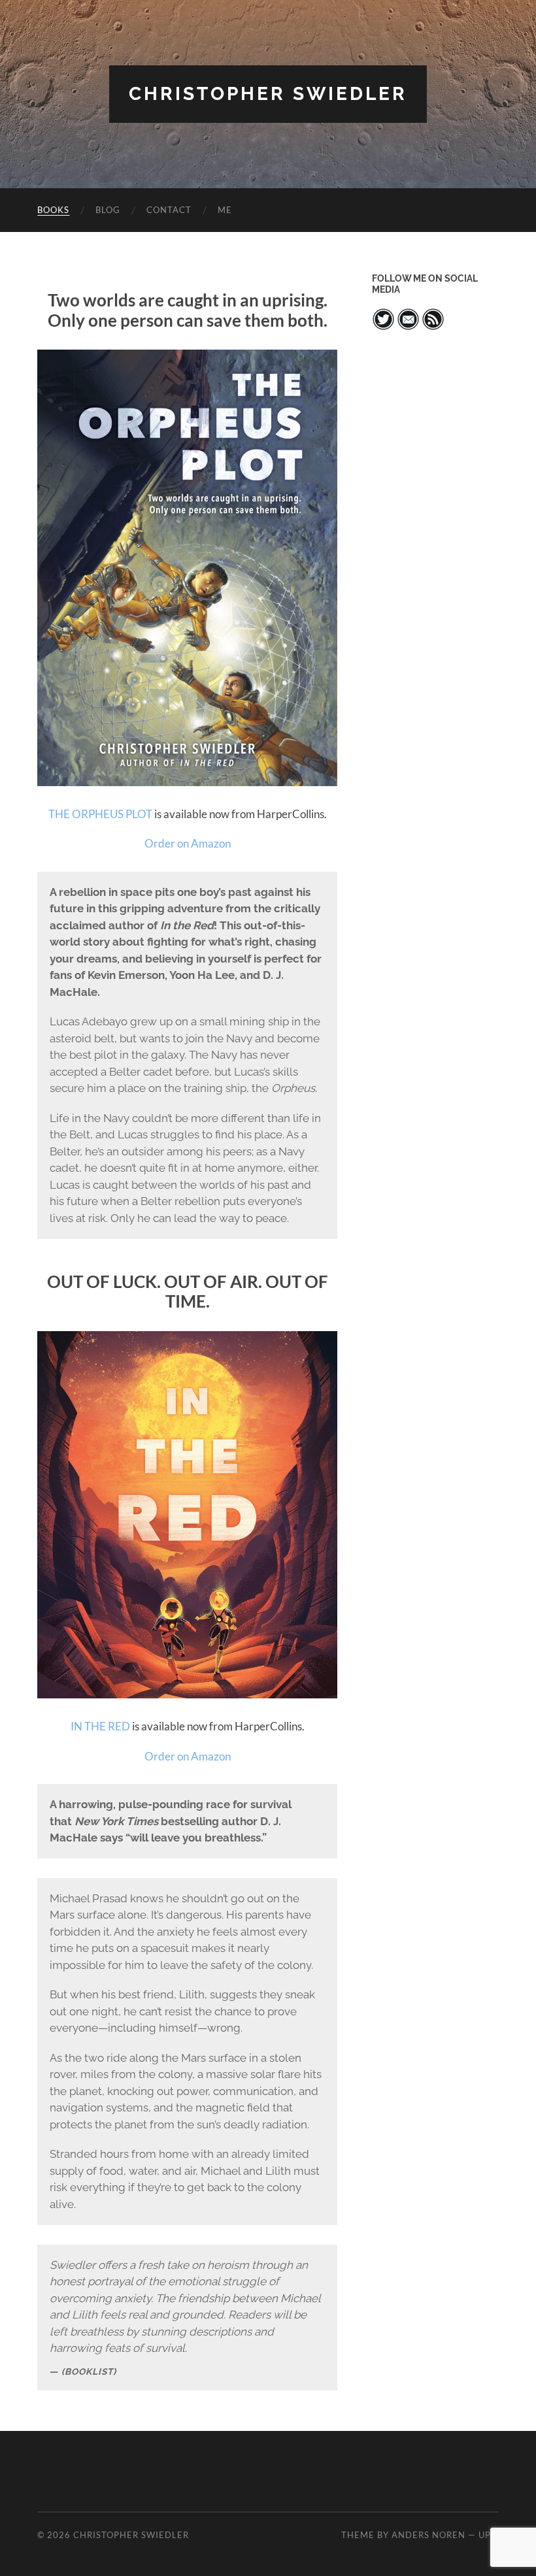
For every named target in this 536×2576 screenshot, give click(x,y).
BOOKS (53, 210)
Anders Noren (428, 2535)
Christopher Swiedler (268, 94)
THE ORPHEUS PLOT (100, 814)
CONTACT (169, 210)
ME (225, 210)
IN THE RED (100, 1726)
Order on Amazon (188, 843)
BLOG (108, 210)
